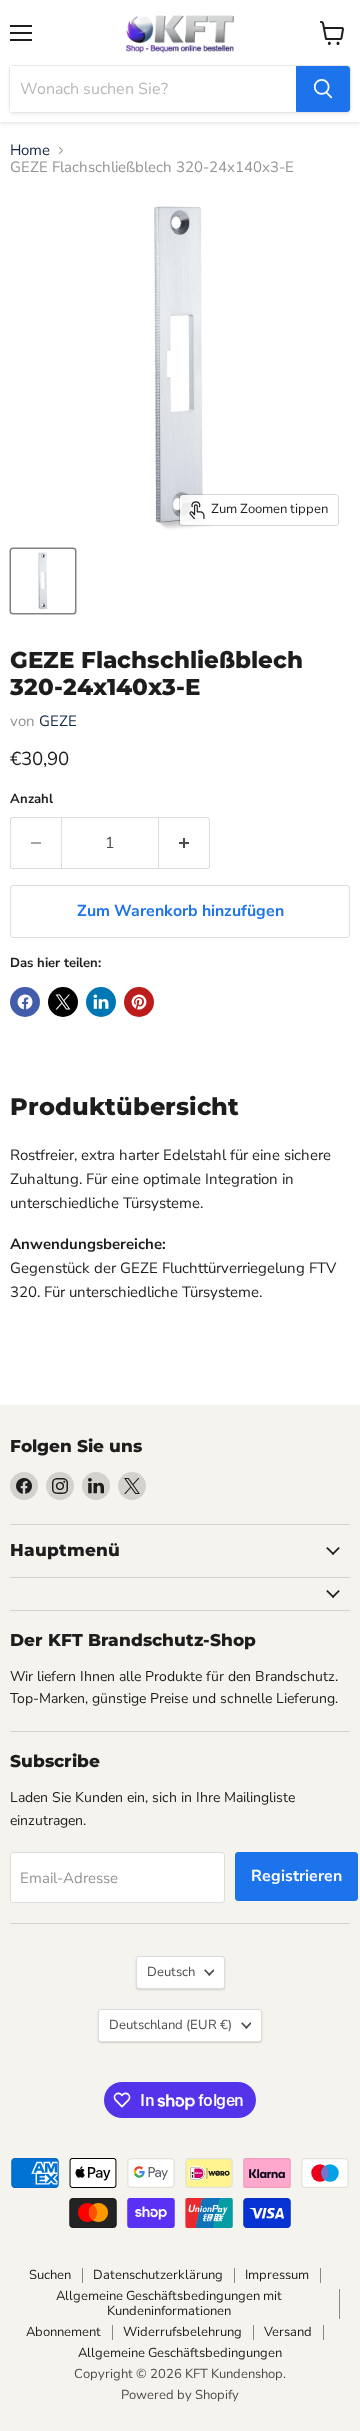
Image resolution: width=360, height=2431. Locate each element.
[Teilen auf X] (63, 1002)
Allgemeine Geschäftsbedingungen (180, 2353)
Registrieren (296, 1876)
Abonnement (63, 2332)
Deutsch (171, 1972)
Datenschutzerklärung (158, 2275)
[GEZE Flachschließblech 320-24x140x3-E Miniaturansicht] (43, 581)
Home (30, 150)
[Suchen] (323, 89)
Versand (288, 2332)
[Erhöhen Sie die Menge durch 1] (184, 843)
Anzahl (31, 799)
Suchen (50, 2275)
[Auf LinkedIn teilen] (101, 1002)
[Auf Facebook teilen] (25, 1002)
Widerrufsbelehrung (182, 2332)
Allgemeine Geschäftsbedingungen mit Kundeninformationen (169, 2303)
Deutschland (170, 2025)
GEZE (58, 721)
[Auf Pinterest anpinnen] (139, 1002)
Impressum (277, 2275)
